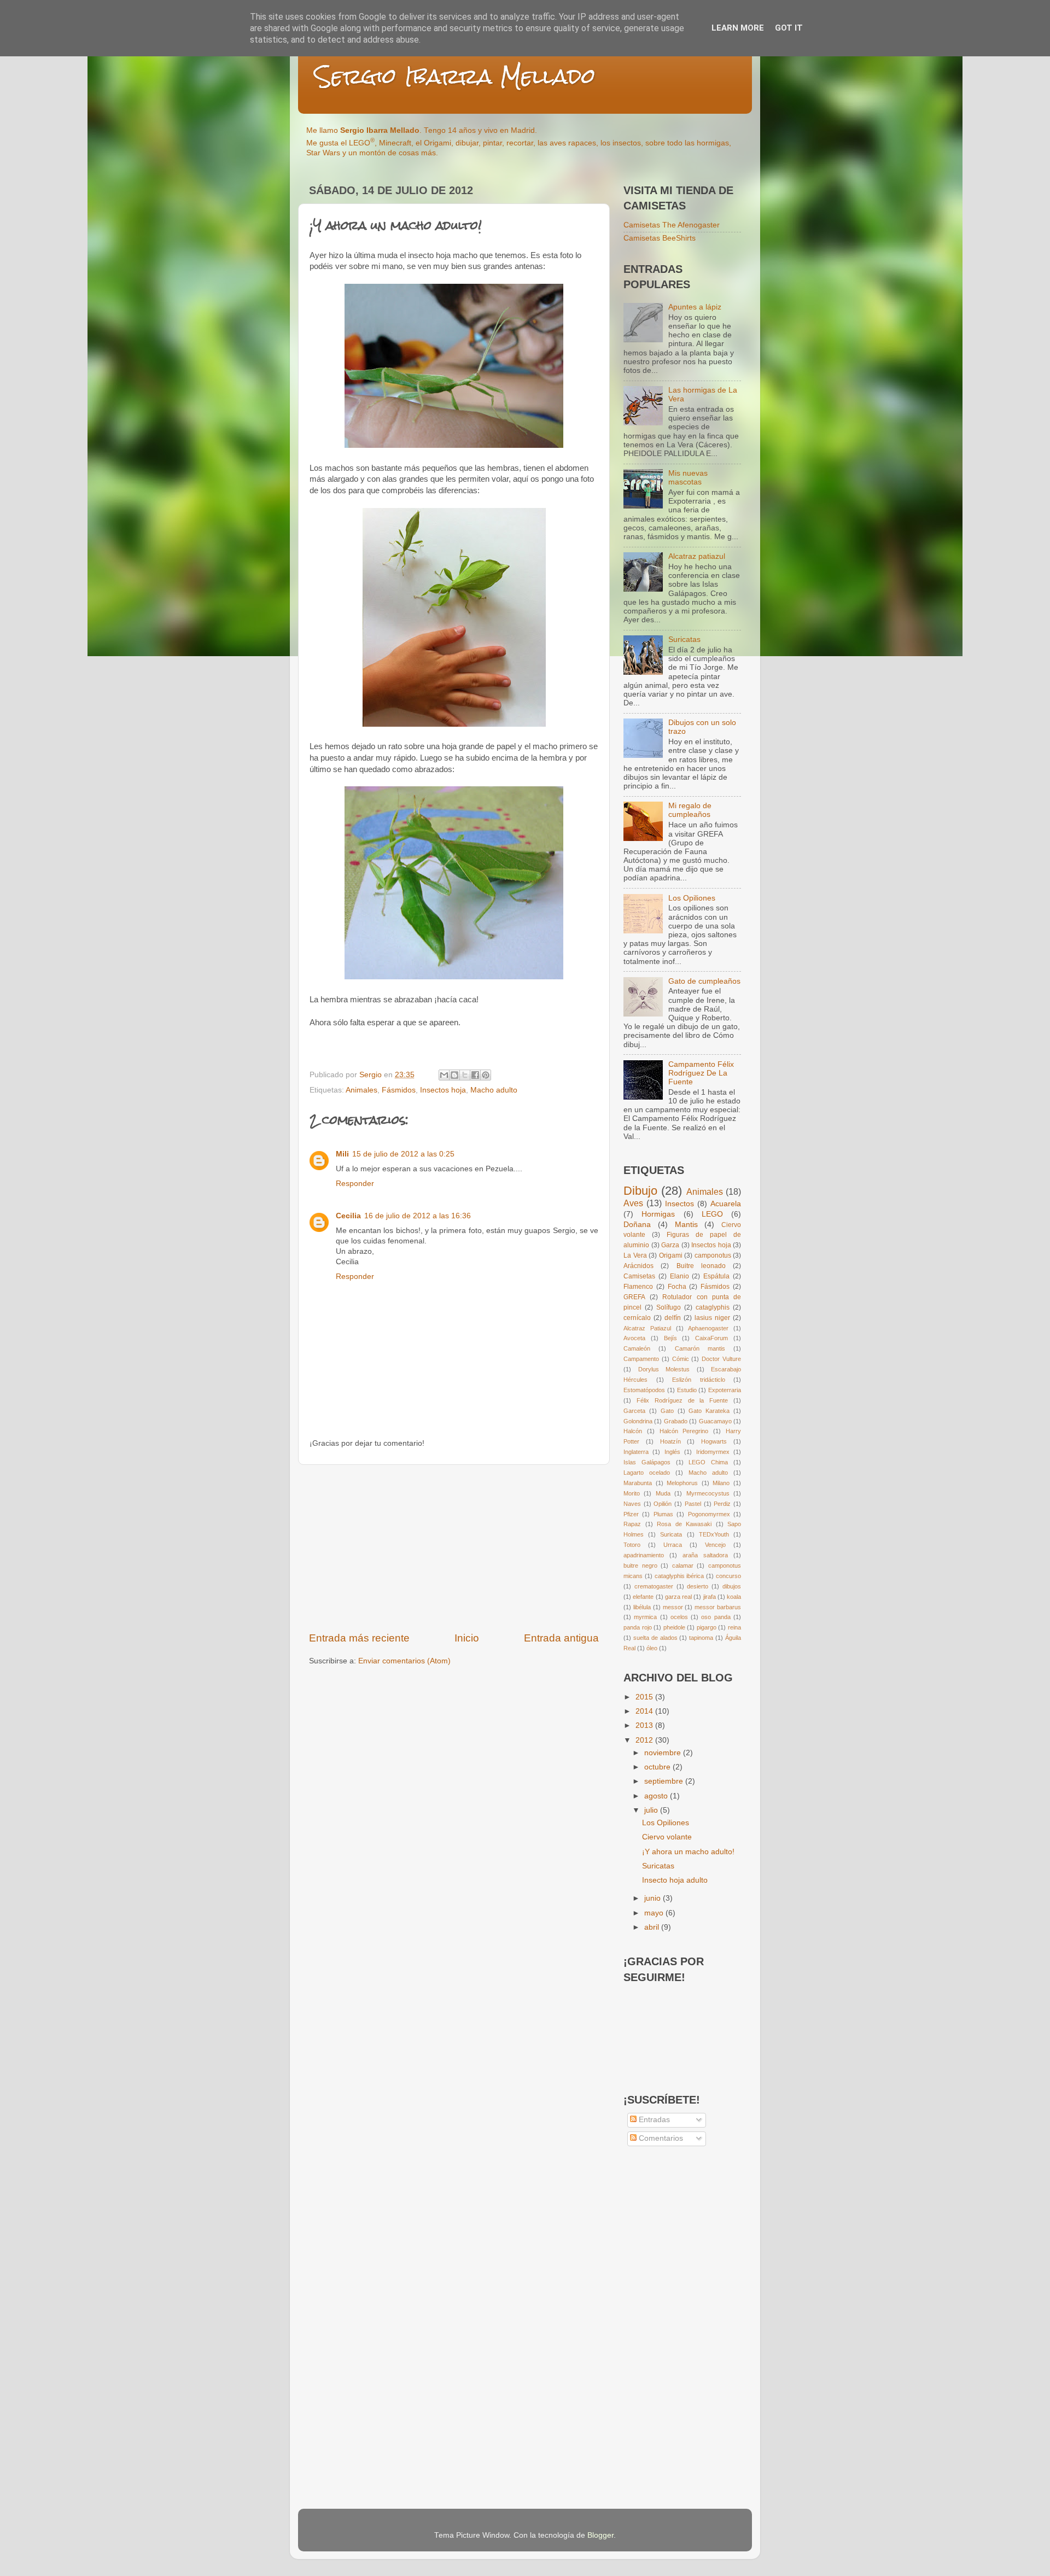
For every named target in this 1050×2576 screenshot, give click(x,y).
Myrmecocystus (708, 1493)
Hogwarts (714, 1441)
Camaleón (637, 1348)
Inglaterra (636, 1452)
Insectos (679, 1204)
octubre (658, 1767)
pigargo (707, 1627)
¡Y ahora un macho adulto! (688, 1852)
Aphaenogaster (708, 1328)
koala (734, 1597)
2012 (645, 1740)
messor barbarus (718, 1607)
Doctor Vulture (721, 1359)
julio (652, 1810)
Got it (789, 28)
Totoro (632, 1545)
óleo (652, 1648)
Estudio (687, 1390)
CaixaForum (711, 1338)
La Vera (635, 1255)
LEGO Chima (708, 1462)
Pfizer (631, 1514)
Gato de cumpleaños (704, 981)
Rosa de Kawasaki (684, 1524)
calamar (683, 1566)
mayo (655, 1913)
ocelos (679, 1617)
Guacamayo (715, 1421)
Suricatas (684, 639)
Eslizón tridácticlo (699, 1380)
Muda (663, 1493)
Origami (671, 1255)
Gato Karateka (709, 1411)
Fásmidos (399, 1090)
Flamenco (638, 1287)
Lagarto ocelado (647, 1473)
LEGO (712, 1214)
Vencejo (715, 1545)
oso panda (716, 1617)
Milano (721, 1483)
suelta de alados (655, 1638)
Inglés (672, 1452)
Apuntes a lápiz (695, 307)
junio (654, 1898)
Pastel (693, 1504)
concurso (728, 1576)
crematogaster (654, 1586)
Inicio (467, 1638)
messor (673, 1607)
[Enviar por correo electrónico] (444, 1075)
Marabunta (638, 1483)
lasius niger (712, 1318)
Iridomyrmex (713, 1452)
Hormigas (658, 1214)
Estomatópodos (644, 1390)
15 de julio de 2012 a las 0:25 (403, 1154)
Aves (633, 1203)
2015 (645, 1697)
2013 (645, 1725)
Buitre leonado (701, 1266)
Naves (632, 1504)
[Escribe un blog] (454, 1075)
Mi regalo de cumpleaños (690, 810)
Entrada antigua (561, 1638)
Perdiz (722, 1504)
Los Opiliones (692, 898)
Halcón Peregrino (684, 1431)
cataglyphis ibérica (679, 1576)
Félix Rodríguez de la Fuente (682, 1400)
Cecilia (348, 1216)
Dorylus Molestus (664, 1369)
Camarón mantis (700, 1348)
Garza (670, 1245)
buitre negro (640, 1566)
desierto (698, 1586)
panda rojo (638, 1627)
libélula (642, 1607)
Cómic (681, 1359)
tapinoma (701, 1638)
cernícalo (637, 1318)
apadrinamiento (644, 1555)
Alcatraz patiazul (697, 556)
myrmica (645, 1617)
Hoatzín (670, 1441)
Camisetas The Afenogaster (672, 225)
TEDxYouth (714, 1534)
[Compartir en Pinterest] (486, 1075)
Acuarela (726, 1204)
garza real (678, 1597)
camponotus (713, 1255)
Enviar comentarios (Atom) (404, 1661)
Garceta (634, 1411)
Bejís (670, 1338)
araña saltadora (705, 1555)
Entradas (653, 2120)
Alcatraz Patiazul (647, 1328)
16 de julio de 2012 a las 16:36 (418, 1216)
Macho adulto (494, 1090)
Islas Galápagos (647, 1462)
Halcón (633, 1431)
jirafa (710, 1597)
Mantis (686, 1225)
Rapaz (632, 1524)
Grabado (676, 1421)
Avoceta (634, 1338)
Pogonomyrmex (709, 1514)
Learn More (738, 28)
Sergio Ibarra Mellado (455, 76)
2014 (645, 1711)
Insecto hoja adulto (675, 1880)
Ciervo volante (667, 1837)
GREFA (634, 1297)
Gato (667, 1411)
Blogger (600, 2535)
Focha (677, 1287)
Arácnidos (638, 1266)
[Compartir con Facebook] (475, 1075)
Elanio (679, 1276)
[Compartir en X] (465, 1075)
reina (734, 1627)
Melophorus (682, 1483)
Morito (632, 1493)
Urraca (673, 1545)
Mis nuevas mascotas (688, 478)
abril (653, 1927)
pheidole (674, 1627)
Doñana (637, 1225)
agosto (657, 1796)
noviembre (664, 1753)
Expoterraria (725, 1390)
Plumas (663, 1514)
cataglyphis (713, 1307)
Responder (355, 1184)
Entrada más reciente (359, 1638)
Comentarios (660, 2138)
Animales (361, 1090)
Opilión (663, 1504)
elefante (643, 1597)
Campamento (641, 1359)
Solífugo (669, 1307)
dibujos (732, 1586)
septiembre (665, 1781)
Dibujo (640, 1191)
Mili (342, 1154)
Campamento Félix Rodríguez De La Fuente (701, 1073)
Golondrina (638, 1421)
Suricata (671, 1534)
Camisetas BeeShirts (660, 238)
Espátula (716, 1276)
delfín (673, 1318)
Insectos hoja (443, 1090)
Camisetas (639, 1276)
